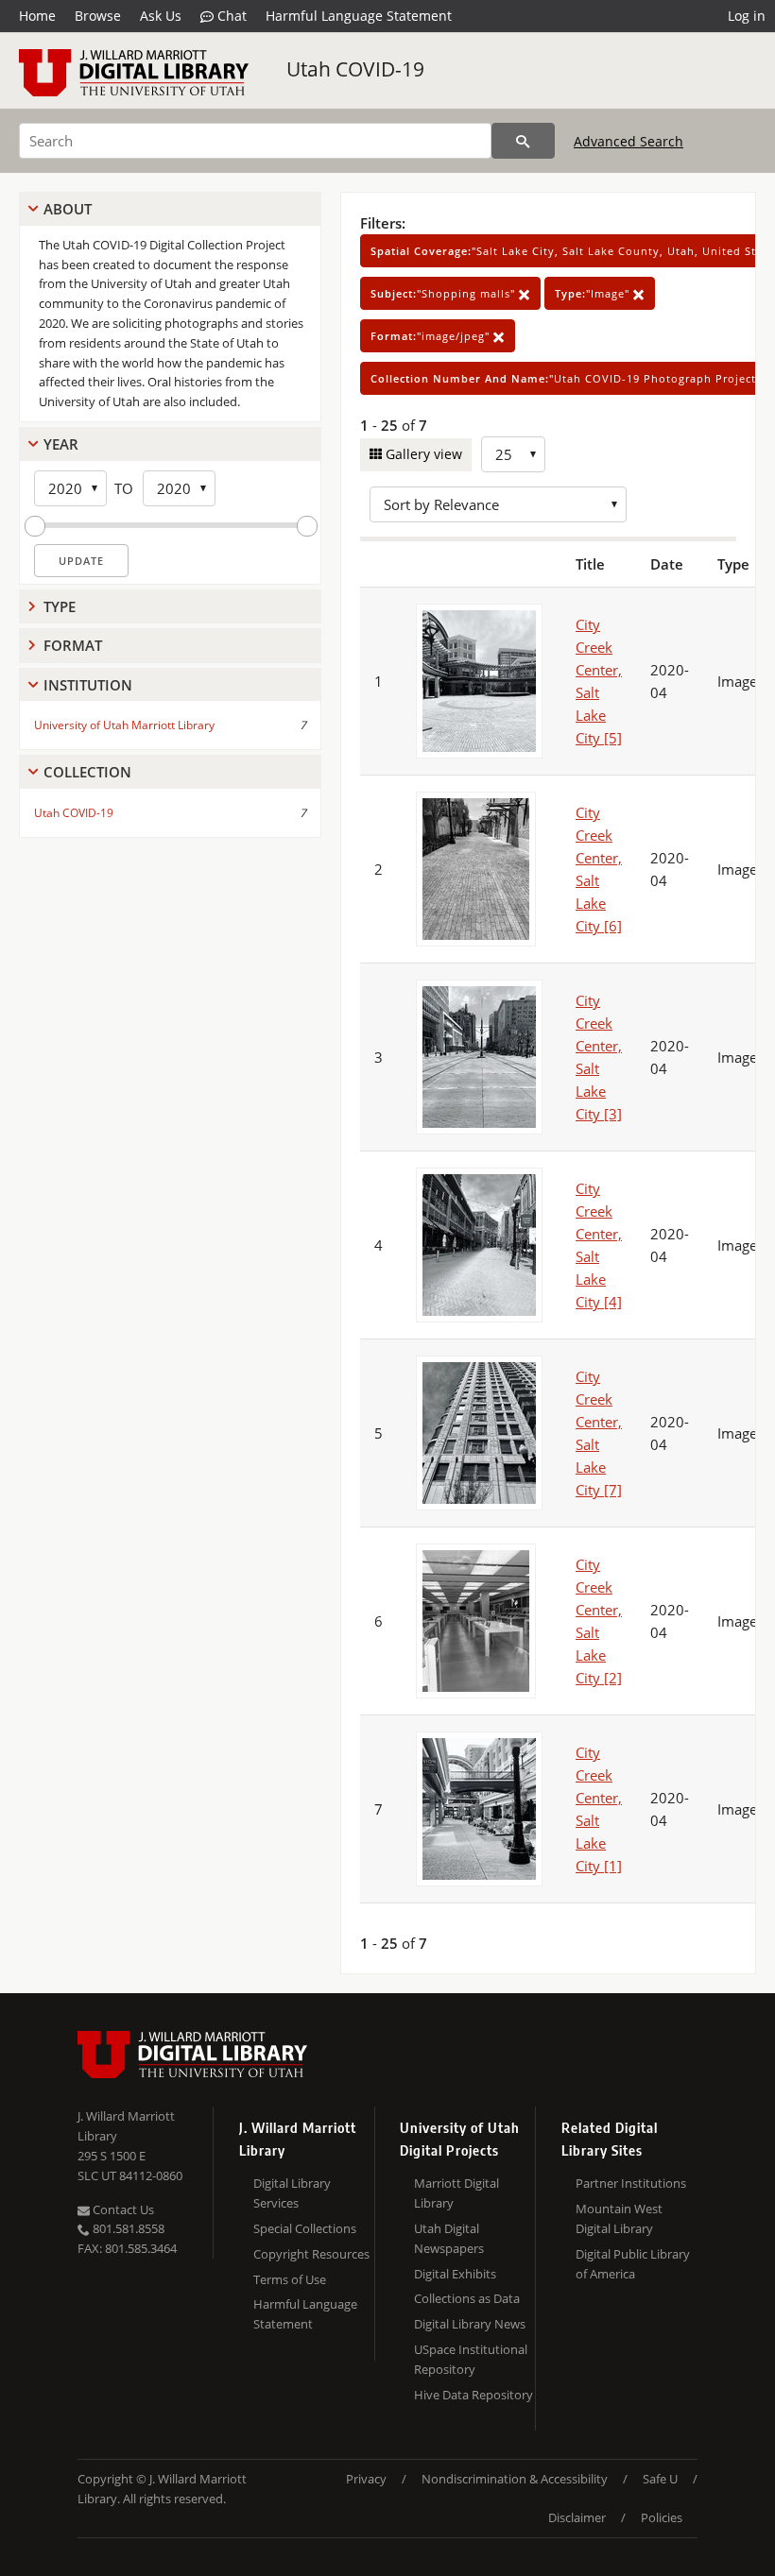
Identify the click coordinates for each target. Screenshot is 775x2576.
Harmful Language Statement (359, 16)
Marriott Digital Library (456, 2193)
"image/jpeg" (432, 336)
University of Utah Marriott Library (124, 725)
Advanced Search (629, 141)
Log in (747, 16)
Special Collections (305, 2228)
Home (37, 16)
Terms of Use (290, 2279)
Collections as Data (467, 2298)
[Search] (523, 141)
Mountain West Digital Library (619, 2218)
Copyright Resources (311, 2254)
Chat (230, 16)
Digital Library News (470, 2324)
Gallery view (422, 454)
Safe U (660, 2479)
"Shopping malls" (445, 293)
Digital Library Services (292, 2193)
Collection (87, 772)
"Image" (594, 293)
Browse (98, 16)
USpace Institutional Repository (471, 2359)
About (68, 209)
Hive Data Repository (474, 2395)
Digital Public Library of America (633, 2264)
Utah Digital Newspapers (449, 2238)
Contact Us (122, 2209)
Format (73, 645)
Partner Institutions (631, 2183)
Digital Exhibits (455, 2274)
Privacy (366, 2479)
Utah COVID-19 (355, 69)
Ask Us (161, 16)
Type (60, 606)
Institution (88, 685)
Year (61, 444)
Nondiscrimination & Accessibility (515, 2479)
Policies (662, 2517)
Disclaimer (577, 2517)
